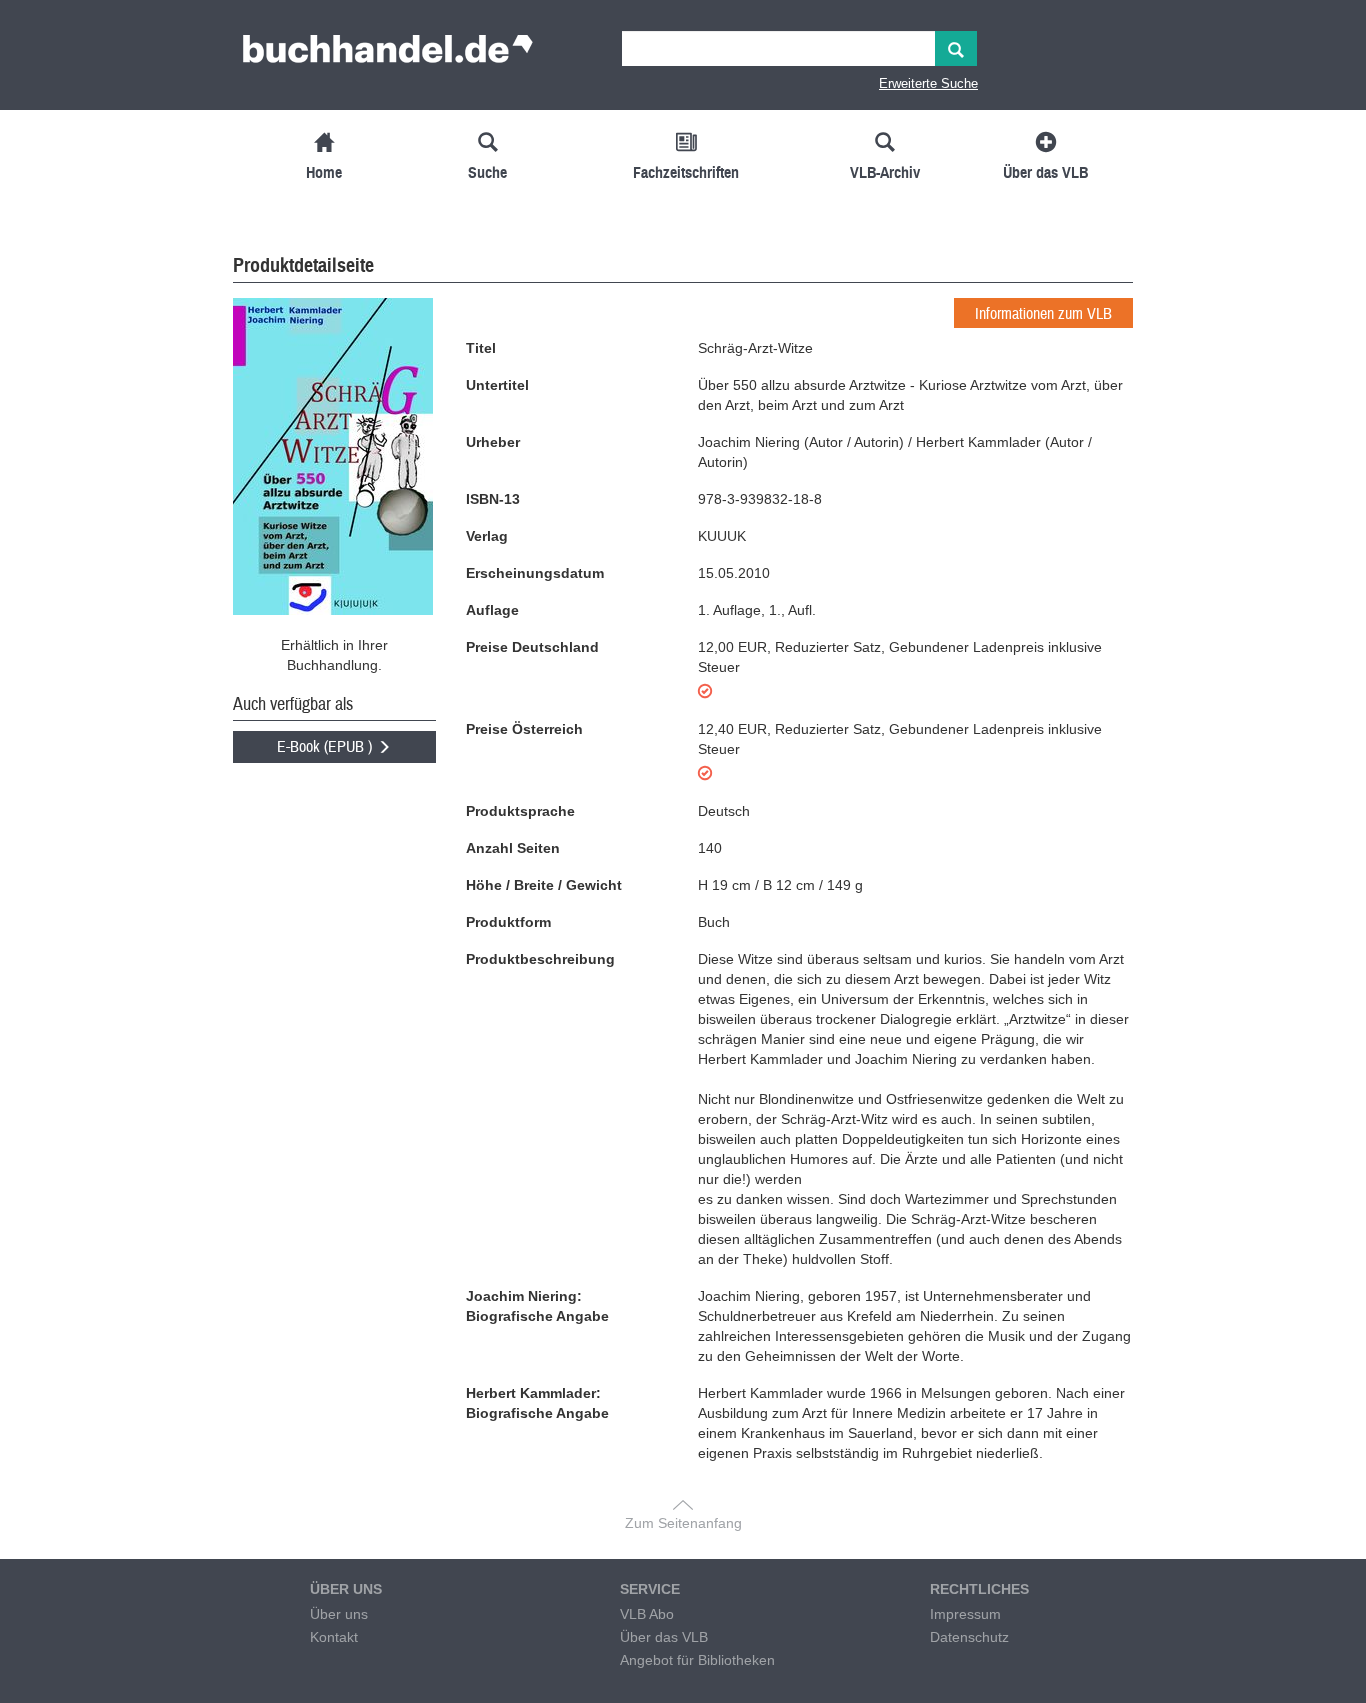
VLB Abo (647, 1614)
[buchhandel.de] (388, 55)
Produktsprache (520, 811)
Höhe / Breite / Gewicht (544, 885)
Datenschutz (969, 1637)
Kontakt (334, 1637)
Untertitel (497, 385)
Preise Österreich (524, 729)
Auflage (492, 610)
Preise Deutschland (532, 647)
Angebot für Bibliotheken (697, 1660)
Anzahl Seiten (513, 848)
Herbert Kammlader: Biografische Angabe (537, 1403)
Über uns (339, 1614)
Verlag (487, 536)
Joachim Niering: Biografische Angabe (537, 1306)
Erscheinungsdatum (535, 573)
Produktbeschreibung (540, 959)
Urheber (493, 442)
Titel (481, 348)
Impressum (965, 1614)
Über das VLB (664, 1637)
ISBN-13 (493, 499)
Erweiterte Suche (928, 83)
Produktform (508, 922)
